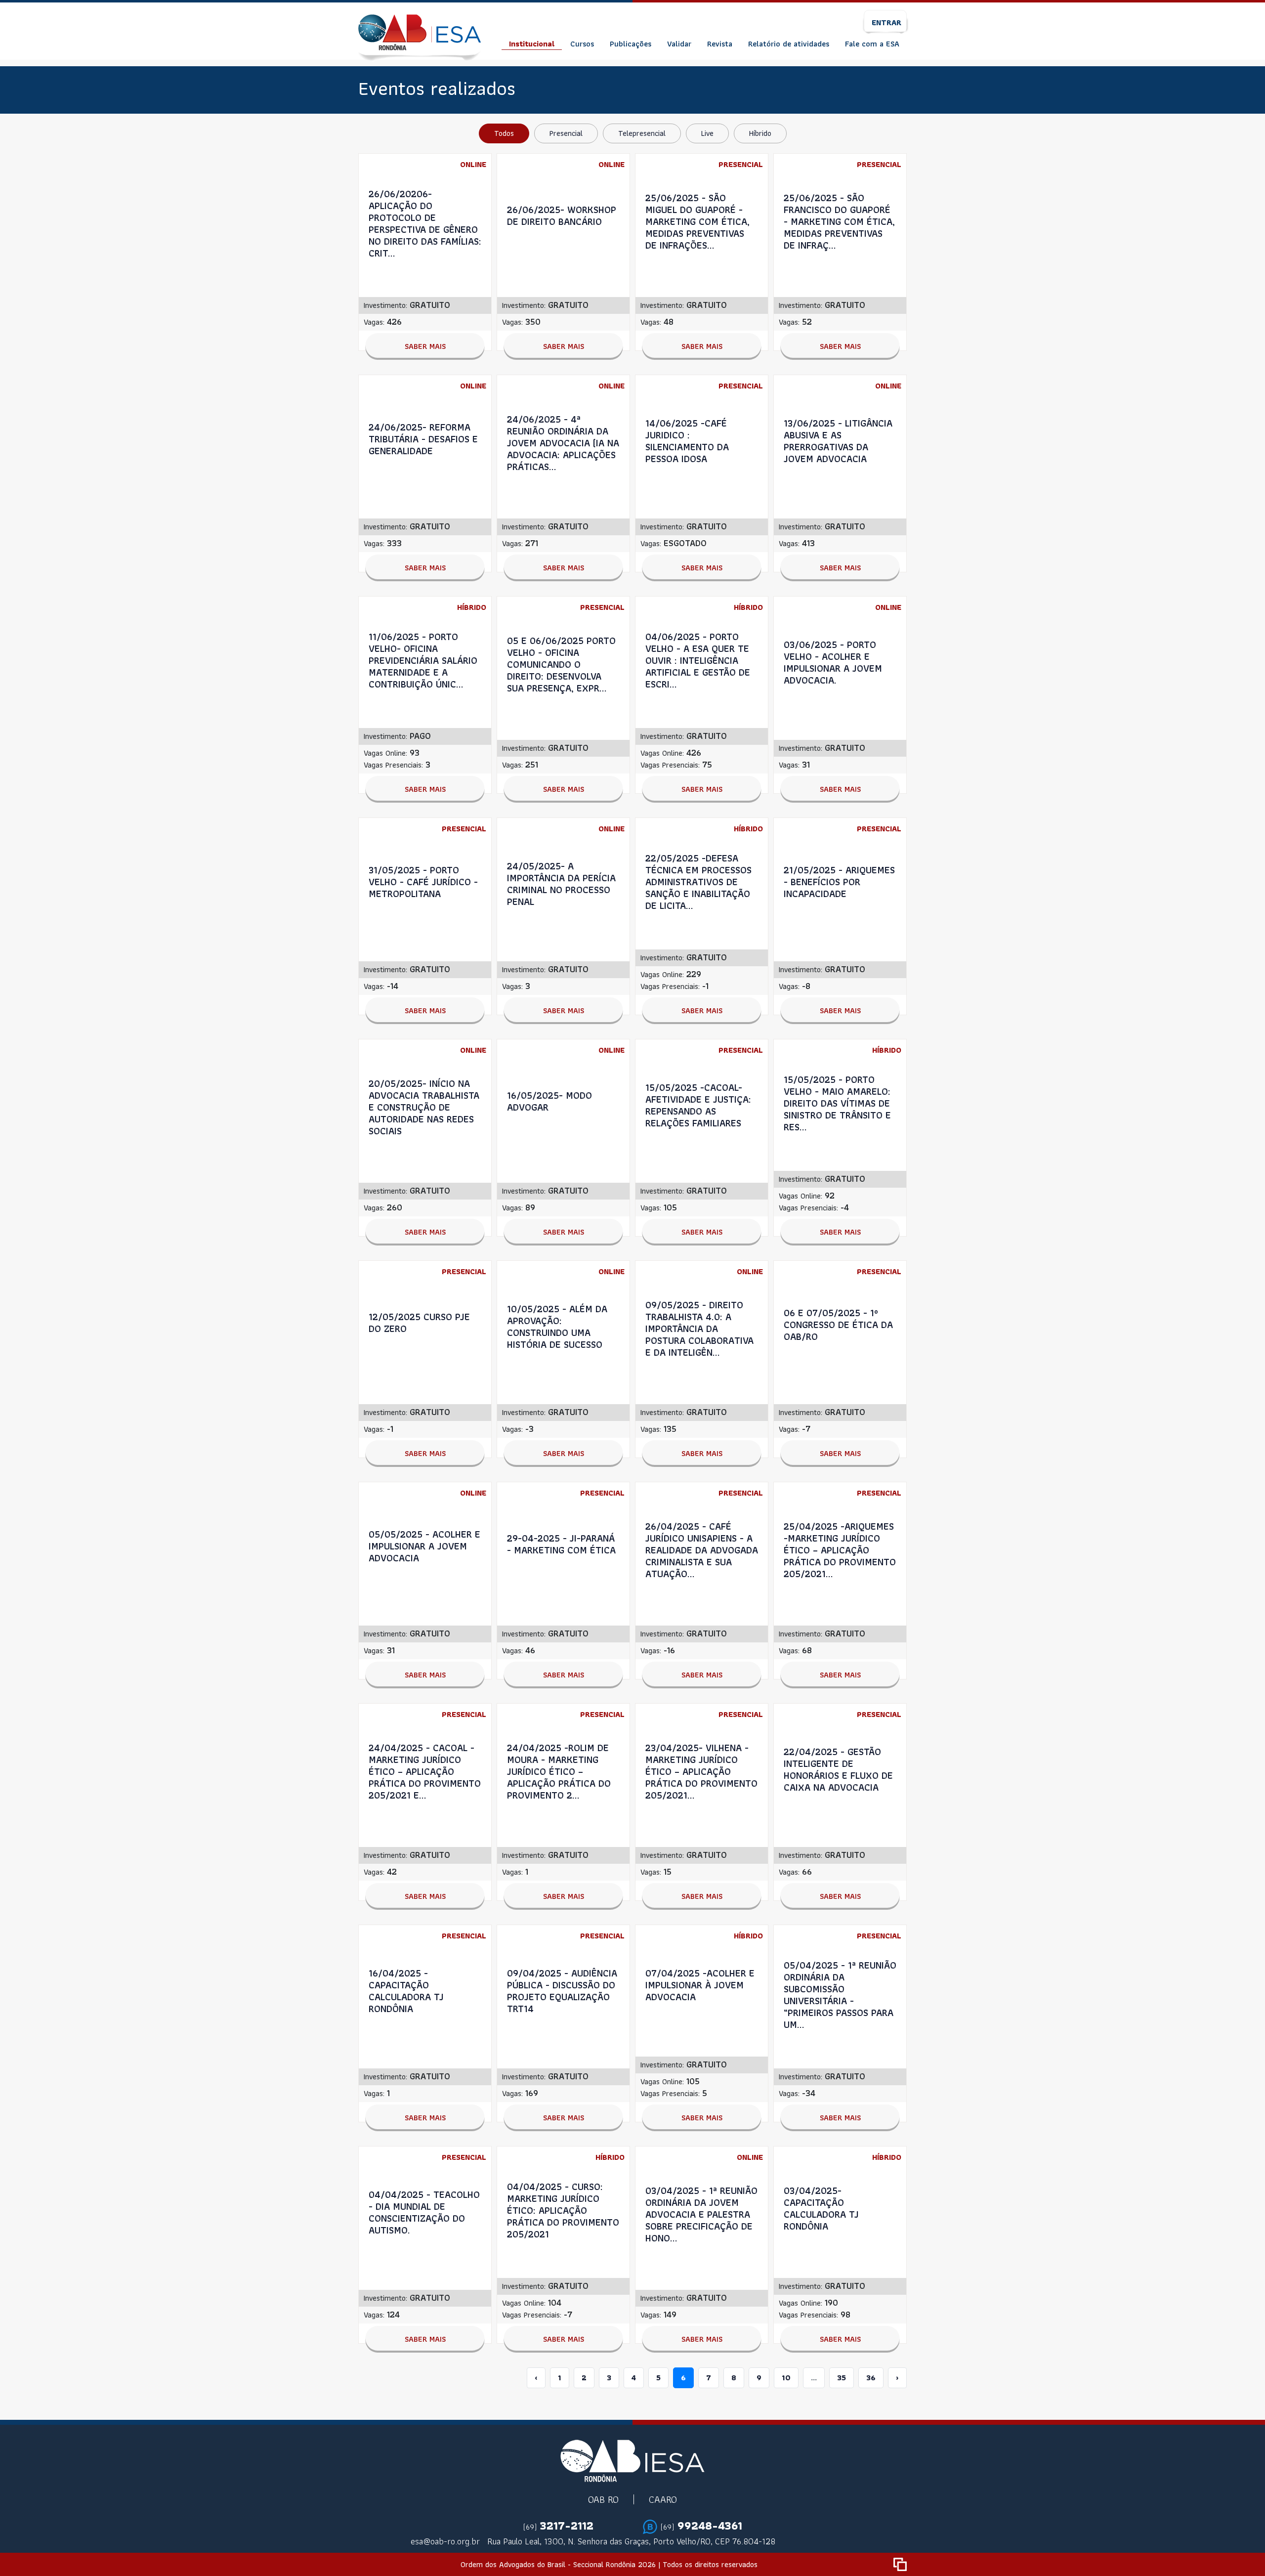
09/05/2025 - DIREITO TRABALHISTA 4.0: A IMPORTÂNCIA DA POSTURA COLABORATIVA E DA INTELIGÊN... (699, 1329)
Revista (720, 44)
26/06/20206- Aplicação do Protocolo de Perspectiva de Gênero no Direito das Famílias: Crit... (425, 223)
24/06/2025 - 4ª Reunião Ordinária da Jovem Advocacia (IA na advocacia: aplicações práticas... (563, 443)
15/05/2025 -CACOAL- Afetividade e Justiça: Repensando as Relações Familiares (698, 1105)
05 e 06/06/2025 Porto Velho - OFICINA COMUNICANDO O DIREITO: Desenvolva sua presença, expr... (561, 664)
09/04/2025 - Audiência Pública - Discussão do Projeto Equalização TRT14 (562, 1991)
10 (786, 2378)
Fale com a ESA (872, 44)
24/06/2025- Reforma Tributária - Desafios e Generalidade (423, 439)
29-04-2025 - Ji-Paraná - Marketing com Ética (561, 1544)
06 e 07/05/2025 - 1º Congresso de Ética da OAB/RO (838, 1325)
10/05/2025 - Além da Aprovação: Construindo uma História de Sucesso (557, 1327)
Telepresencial (642, 133)
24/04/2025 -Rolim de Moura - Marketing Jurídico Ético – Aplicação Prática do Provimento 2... (559, 1771)
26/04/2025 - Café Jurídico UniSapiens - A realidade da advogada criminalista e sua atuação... (702, 1550)
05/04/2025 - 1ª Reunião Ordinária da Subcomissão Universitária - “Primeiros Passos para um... (840, 1995)
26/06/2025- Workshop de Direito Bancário (562, 215)
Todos (504, 133)
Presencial (566, 133)
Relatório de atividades (789, 44)
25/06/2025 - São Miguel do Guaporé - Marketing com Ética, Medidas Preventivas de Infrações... (697, 221)
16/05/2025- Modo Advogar (549, 1101)
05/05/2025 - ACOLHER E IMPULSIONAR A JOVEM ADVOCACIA (424, 1546)
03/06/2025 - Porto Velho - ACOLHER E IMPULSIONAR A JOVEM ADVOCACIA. (833, 662)
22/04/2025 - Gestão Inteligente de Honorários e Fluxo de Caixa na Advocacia (838, 1769)
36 (871, 2378)
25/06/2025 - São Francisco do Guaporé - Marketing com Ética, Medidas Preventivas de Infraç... (839, 221)
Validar (679, 44)
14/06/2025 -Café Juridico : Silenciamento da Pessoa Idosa (687, 441)
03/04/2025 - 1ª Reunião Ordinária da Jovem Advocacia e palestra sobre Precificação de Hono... (701, 2214)
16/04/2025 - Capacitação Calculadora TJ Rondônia (406, 1991)
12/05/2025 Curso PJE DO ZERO (419, 1323)
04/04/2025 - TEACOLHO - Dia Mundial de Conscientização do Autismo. (424, 2212)
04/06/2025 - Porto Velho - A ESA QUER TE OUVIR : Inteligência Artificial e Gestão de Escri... (698, 660)
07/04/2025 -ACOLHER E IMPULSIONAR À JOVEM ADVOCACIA (700, 1985)
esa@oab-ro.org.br (445, 2541)
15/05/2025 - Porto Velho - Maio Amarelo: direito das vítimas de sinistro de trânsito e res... (837, 1103)
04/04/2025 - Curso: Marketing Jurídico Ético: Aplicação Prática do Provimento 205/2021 (563, 2210)
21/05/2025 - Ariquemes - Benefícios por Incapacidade (839, 882)
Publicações (631, 44)
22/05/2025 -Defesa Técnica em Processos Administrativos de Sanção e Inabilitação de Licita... (698, 882)
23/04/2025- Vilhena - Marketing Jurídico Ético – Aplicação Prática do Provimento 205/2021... (701, 1771)
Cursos (582, 44)
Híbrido (760, 133)
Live (707, 133)
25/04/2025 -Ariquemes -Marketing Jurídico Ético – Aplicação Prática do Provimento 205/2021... (840, 1550)
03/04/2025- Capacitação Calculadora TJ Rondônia (821, 2208)
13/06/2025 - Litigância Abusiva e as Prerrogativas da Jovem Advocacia (838, 441)
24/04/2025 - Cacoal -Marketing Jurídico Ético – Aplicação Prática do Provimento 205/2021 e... (425, 1771)
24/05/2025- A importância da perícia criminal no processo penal (561, 884)
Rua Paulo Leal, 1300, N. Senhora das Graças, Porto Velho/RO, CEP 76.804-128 (631, 2541)
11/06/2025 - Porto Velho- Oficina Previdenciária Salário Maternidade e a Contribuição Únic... (423, 660)
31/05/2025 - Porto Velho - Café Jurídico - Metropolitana (423, 882)
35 (842, 2378)
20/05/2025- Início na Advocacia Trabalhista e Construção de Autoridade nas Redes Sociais (424, 1107)
